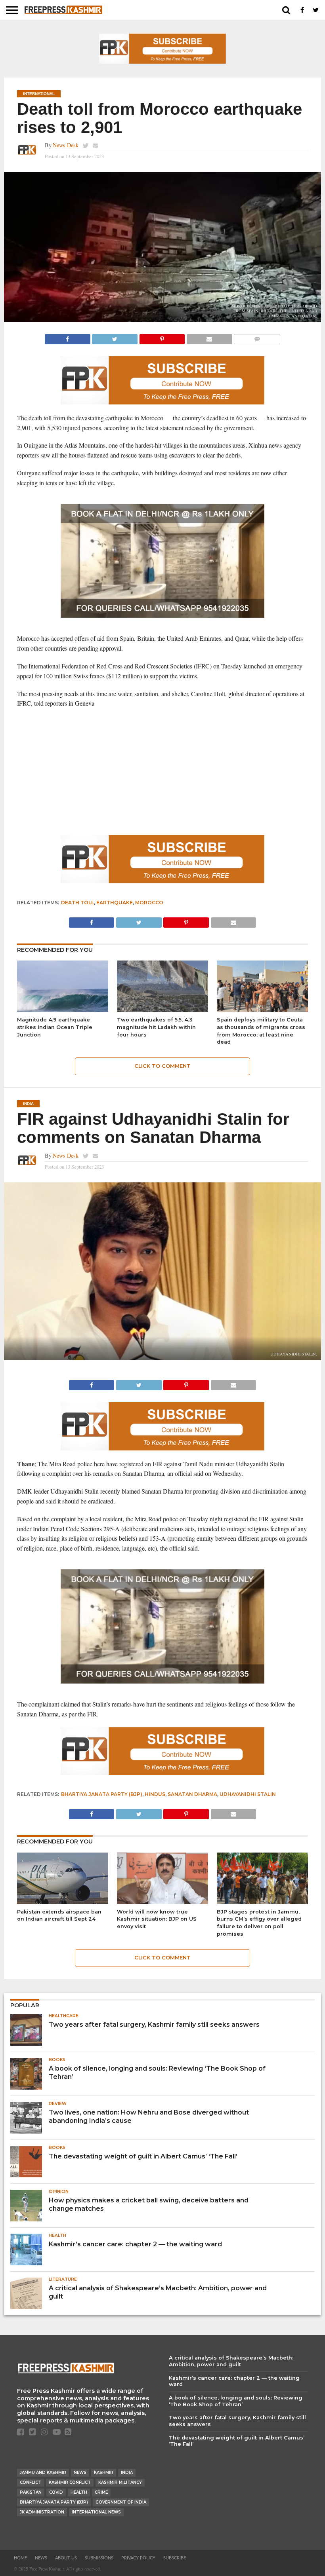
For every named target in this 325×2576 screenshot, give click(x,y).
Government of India (121, 2502)
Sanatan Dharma (192, 1794)
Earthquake (115, 903)
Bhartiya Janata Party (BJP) (102, 1794)
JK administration (42, 2512)
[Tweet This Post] (115, 337)
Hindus (155, 1794)
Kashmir (104, 2473)
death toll (77, 903)
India (127, 2473)
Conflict (31, 2482)
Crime (101, 2492)
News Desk (66, 145)
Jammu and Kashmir (43, 2473)
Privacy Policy (138, 2558)
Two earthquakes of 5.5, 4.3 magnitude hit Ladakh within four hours (156, 1027)
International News (96, 2512)
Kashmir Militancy (120, 2482)
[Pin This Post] (162, 337)
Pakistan (31, 2492)
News (80, 2473)
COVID (56, 2492)
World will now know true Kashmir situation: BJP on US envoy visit (157, 1919)
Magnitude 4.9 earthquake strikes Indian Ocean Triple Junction (55, 1027)
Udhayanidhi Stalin (248, 1794)
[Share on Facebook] (68, 337)
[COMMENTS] (257, 337)
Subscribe (175, 2558)
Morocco (149, 903)
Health (79, 2492)
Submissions (99, 2558)
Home (20, 2558)
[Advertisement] (162, 772)
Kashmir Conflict (70, 2482)
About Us (66, 2558)
